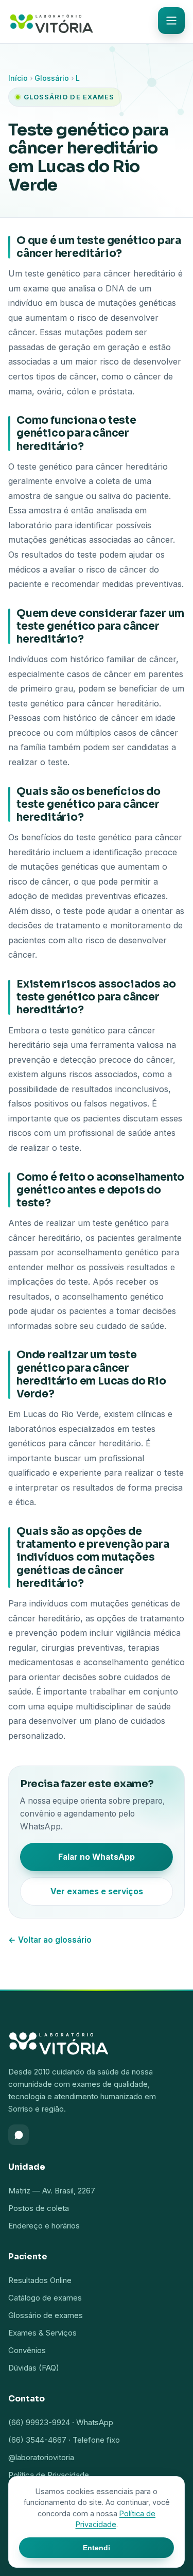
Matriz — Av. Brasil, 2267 (52, 2191)
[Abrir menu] (171, 21)
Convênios (27, 2350)
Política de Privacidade (49, 2475)
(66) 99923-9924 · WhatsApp (61, 2422)
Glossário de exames (46, 2315)
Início (18, 78)
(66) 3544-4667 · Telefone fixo (64, 2440)
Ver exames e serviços (97, 1891)
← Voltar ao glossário (50, 1940)
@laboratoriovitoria (41, 2457)
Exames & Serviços (42, 2333)
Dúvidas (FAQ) (34, 2368)
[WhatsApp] (19, 2135)
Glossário (52, 78)
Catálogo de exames (45, 2298)
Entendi (97, 2548)
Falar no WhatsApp (97, 1857)
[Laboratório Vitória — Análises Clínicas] (51, 22)
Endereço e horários (44, 2226)
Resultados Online (40, 2280)
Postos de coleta (39, 2208)
